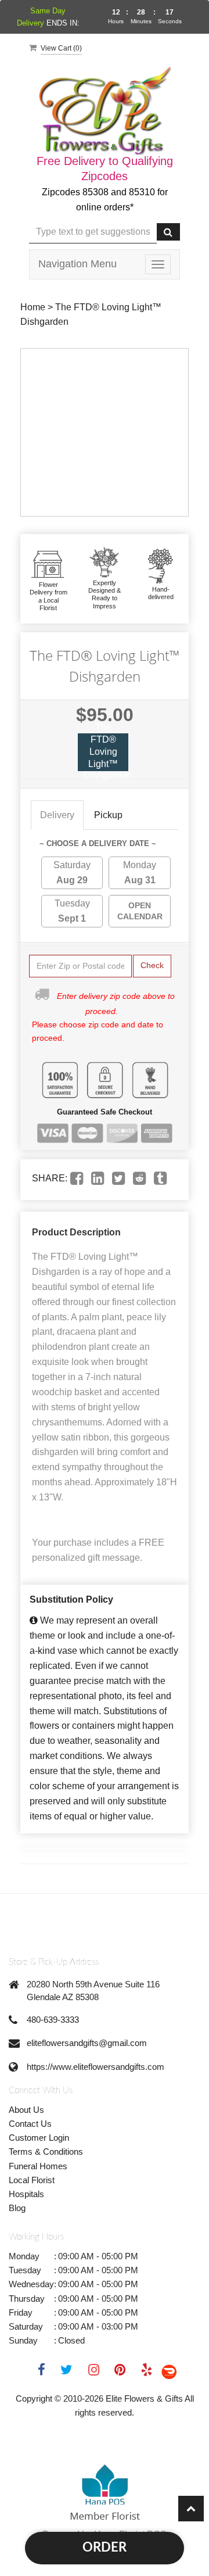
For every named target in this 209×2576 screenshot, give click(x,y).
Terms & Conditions (46, 2152)
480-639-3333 (53, 2020)
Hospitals (26, 2194)
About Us (26, 2110)
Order (105, 2548)
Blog (17, 2208)
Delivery (57, 815)
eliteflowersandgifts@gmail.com (87, 2043)
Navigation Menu (78, 264)
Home (33, 307)
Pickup (108, 815)
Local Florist (32, 2180)
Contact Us (30, 2124)
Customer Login (39, 2138)
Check (152, 965)
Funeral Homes (38, 2166)
